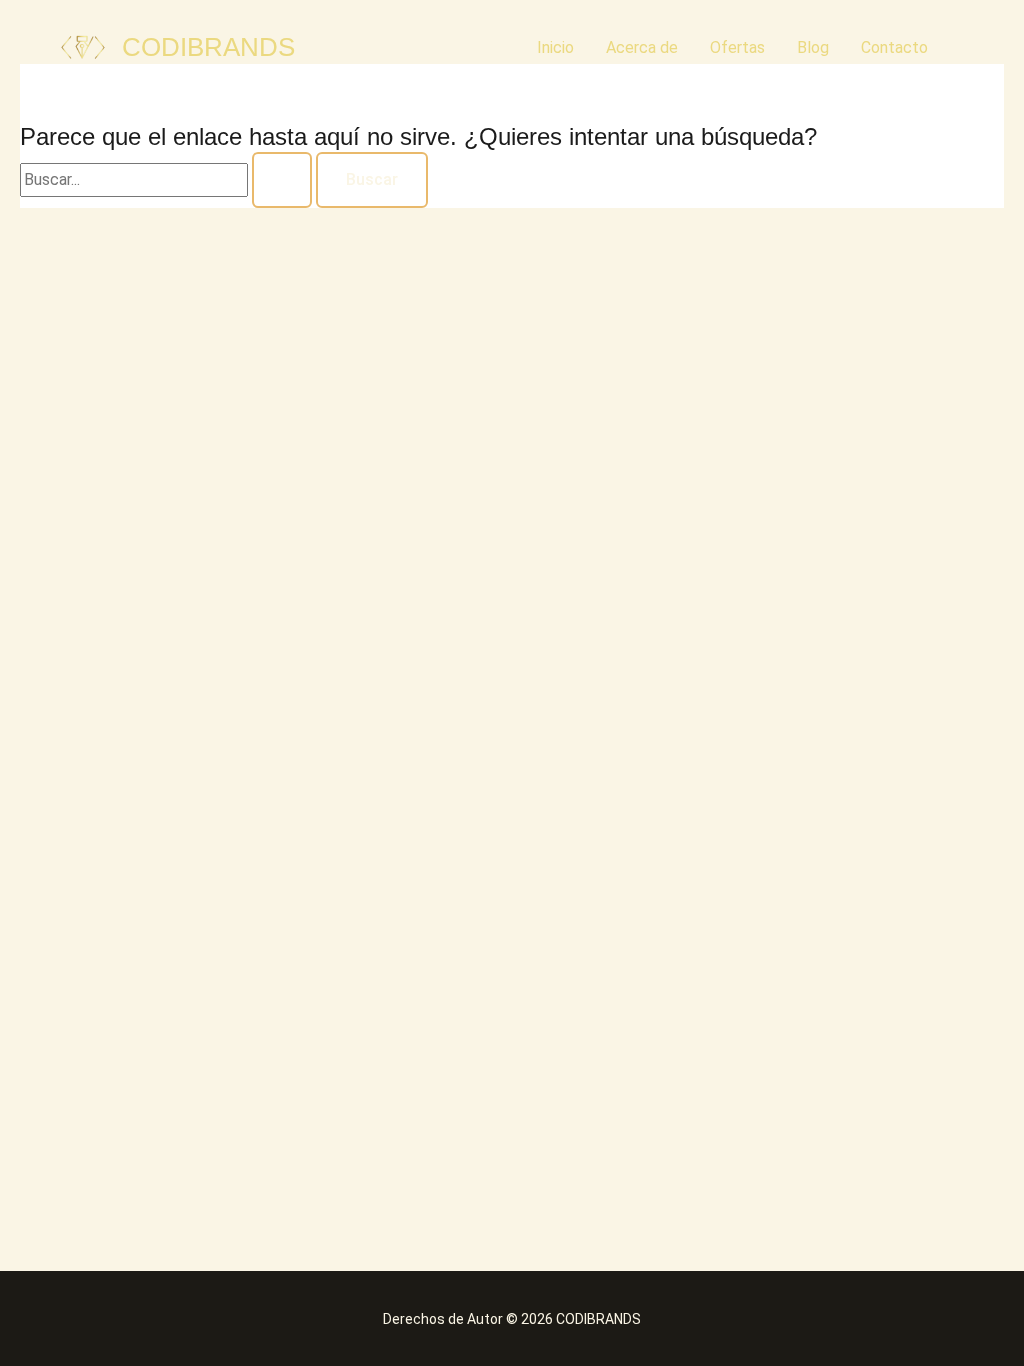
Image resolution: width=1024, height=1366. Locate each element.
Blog (813, 47)
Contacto (894, 47)
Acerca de (642, 47)
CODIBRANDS (208, 47)
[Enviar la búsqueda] (282, 180)
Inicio (555, 47)
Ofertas (737, 47)
